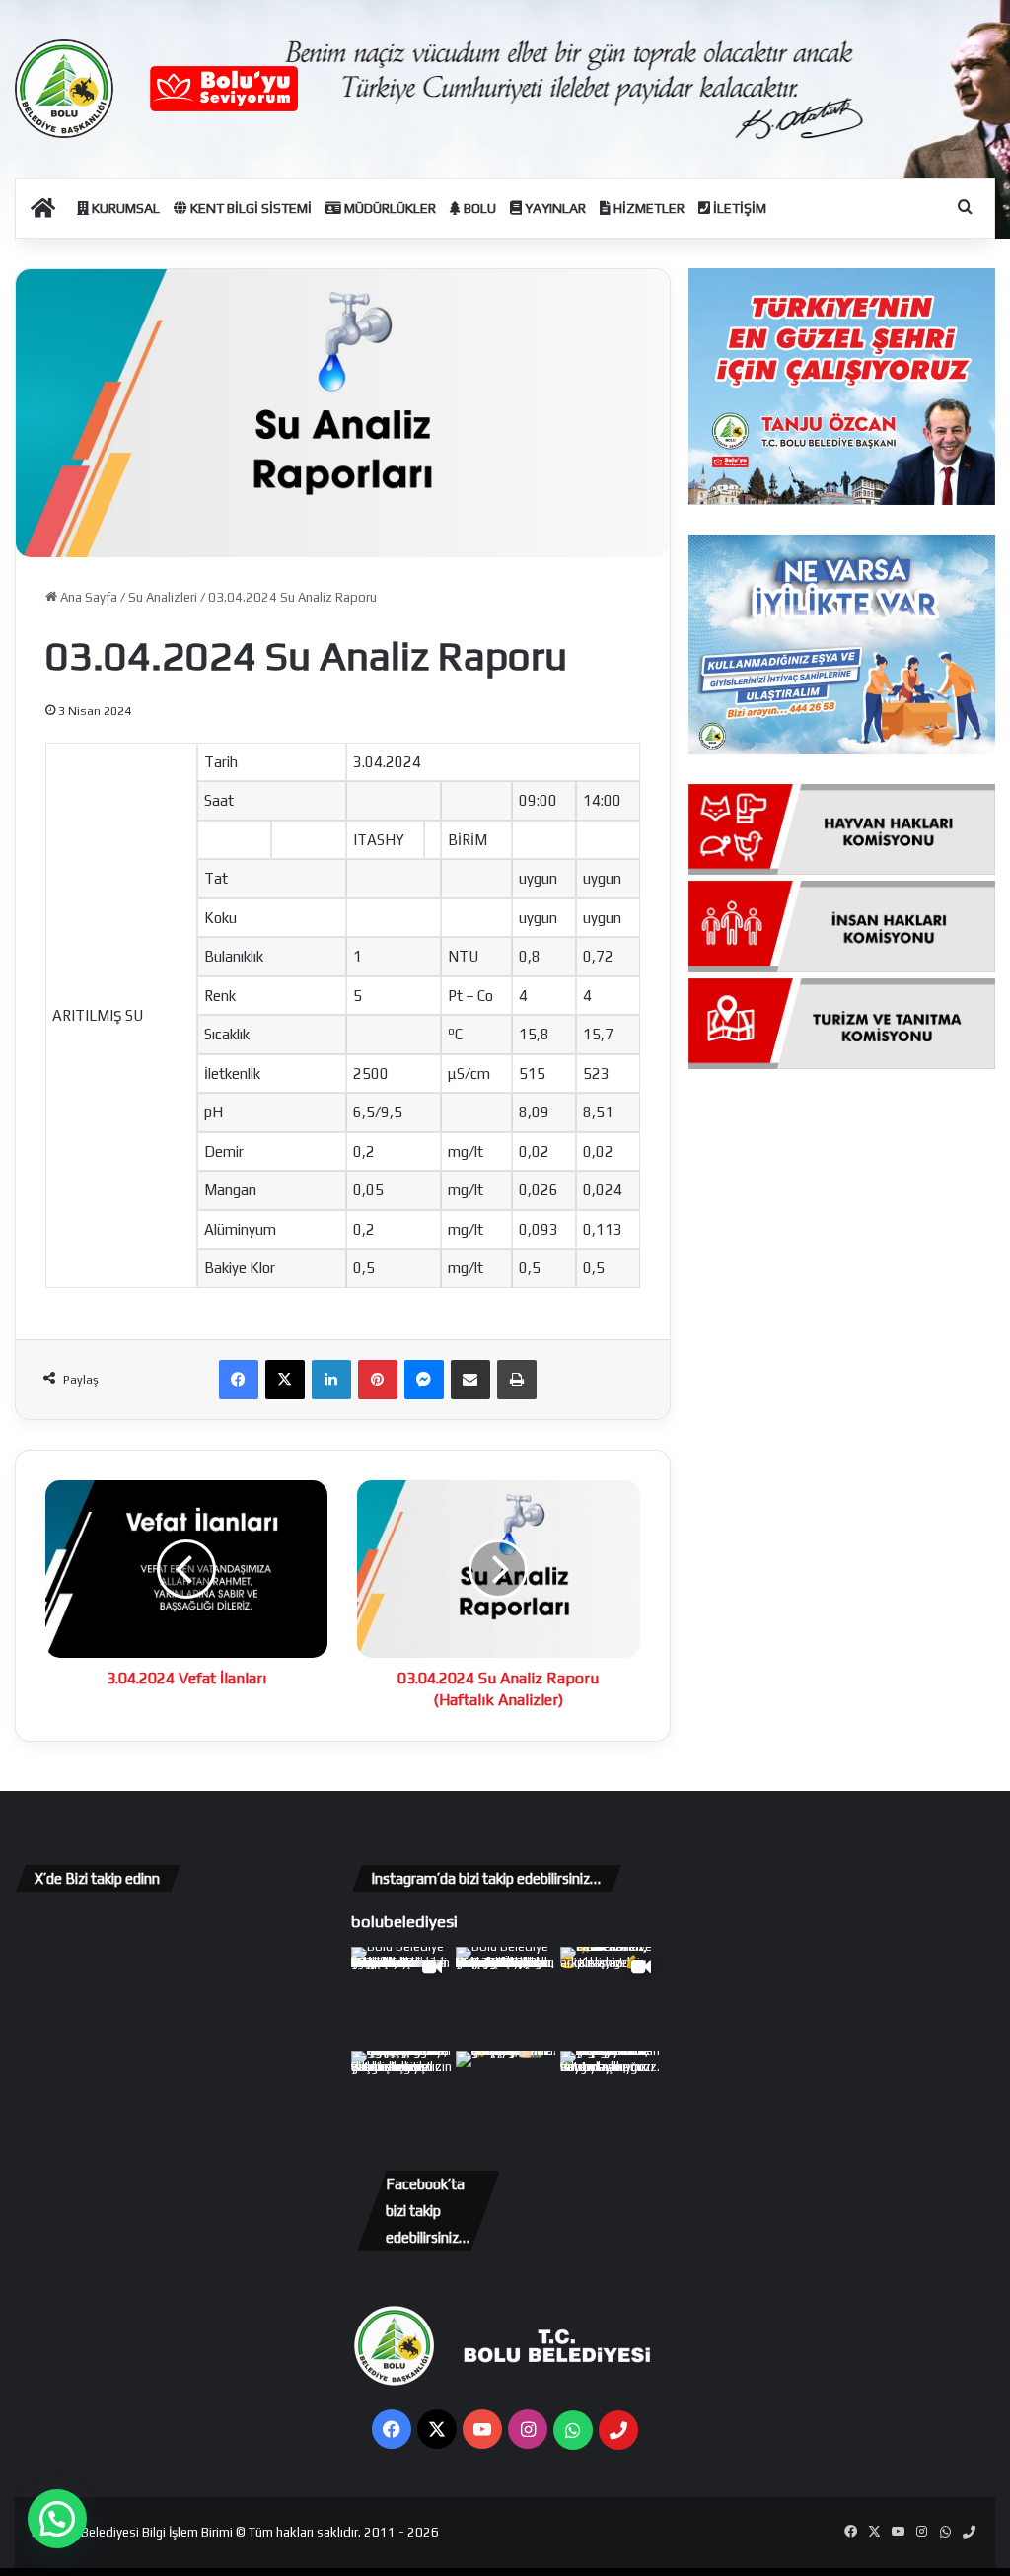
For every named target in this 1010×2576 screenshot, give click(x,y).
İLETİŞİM (738, 208)
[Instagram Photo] (506, 1997)
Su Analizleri (163, 597)
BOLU (478, 208)
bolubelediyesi (404, 1921)
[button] (57, 2519)
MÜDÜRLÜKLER (389, 208)
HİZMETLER (648, 208)
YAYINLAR (554, 208)
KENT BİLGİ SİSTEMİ (250, 208)
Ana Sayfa (87, 597)
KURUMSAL (124, 208)
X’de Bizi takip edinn (97, 1878)
